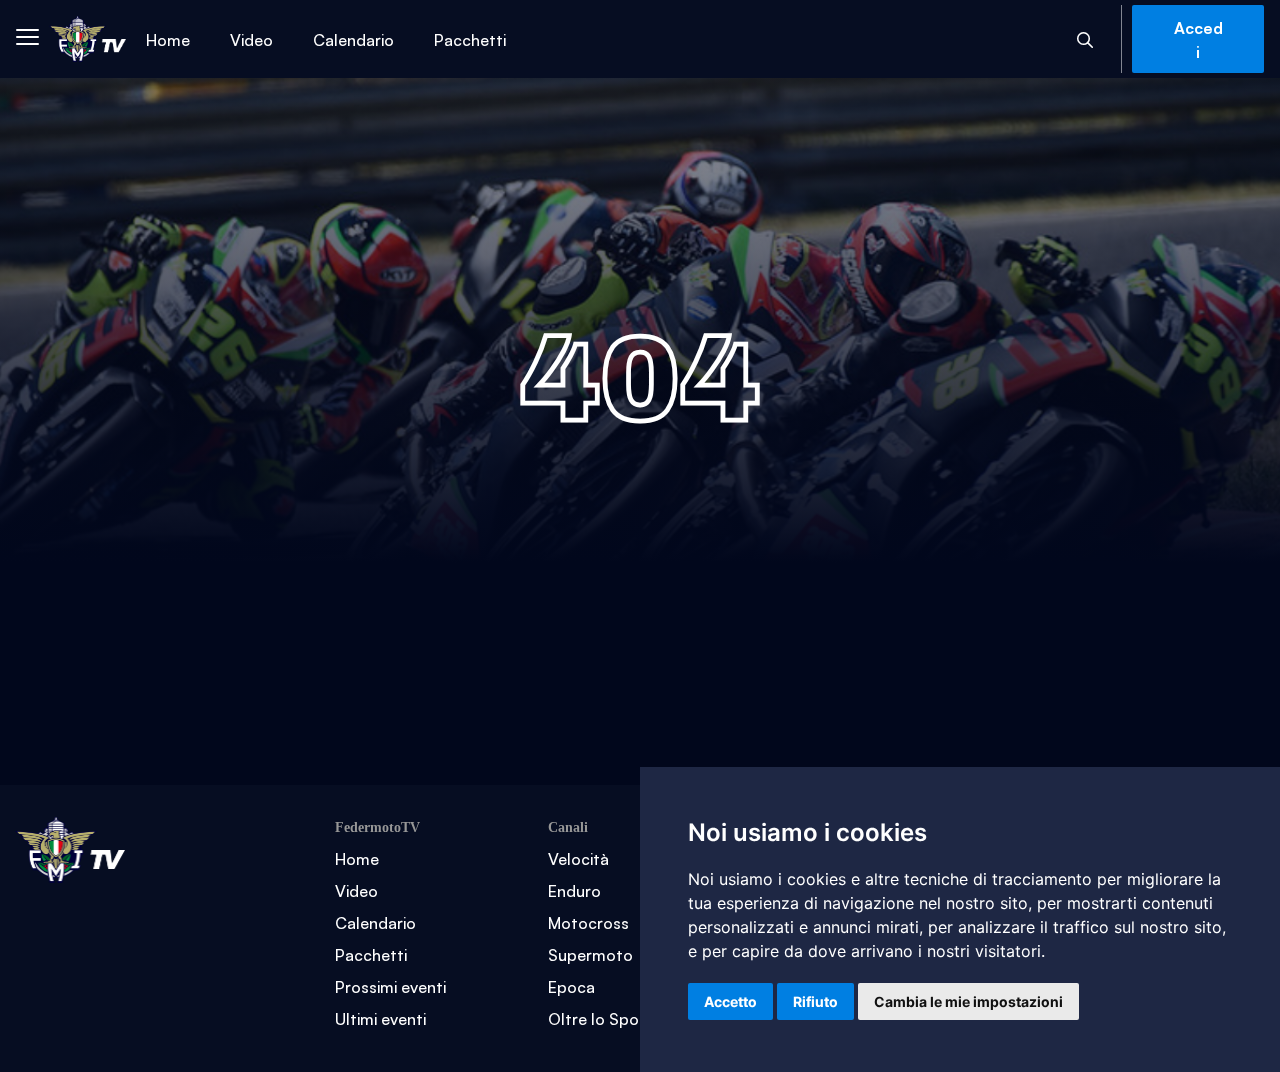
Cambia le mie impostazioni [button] (968, 1001)
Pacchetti (470, 39)
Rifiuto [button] (815, 1001)
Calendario (353, 39)
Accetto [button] (730, 1001)
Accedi (1198, 39)
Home (168, 39)
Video (251, 39)
